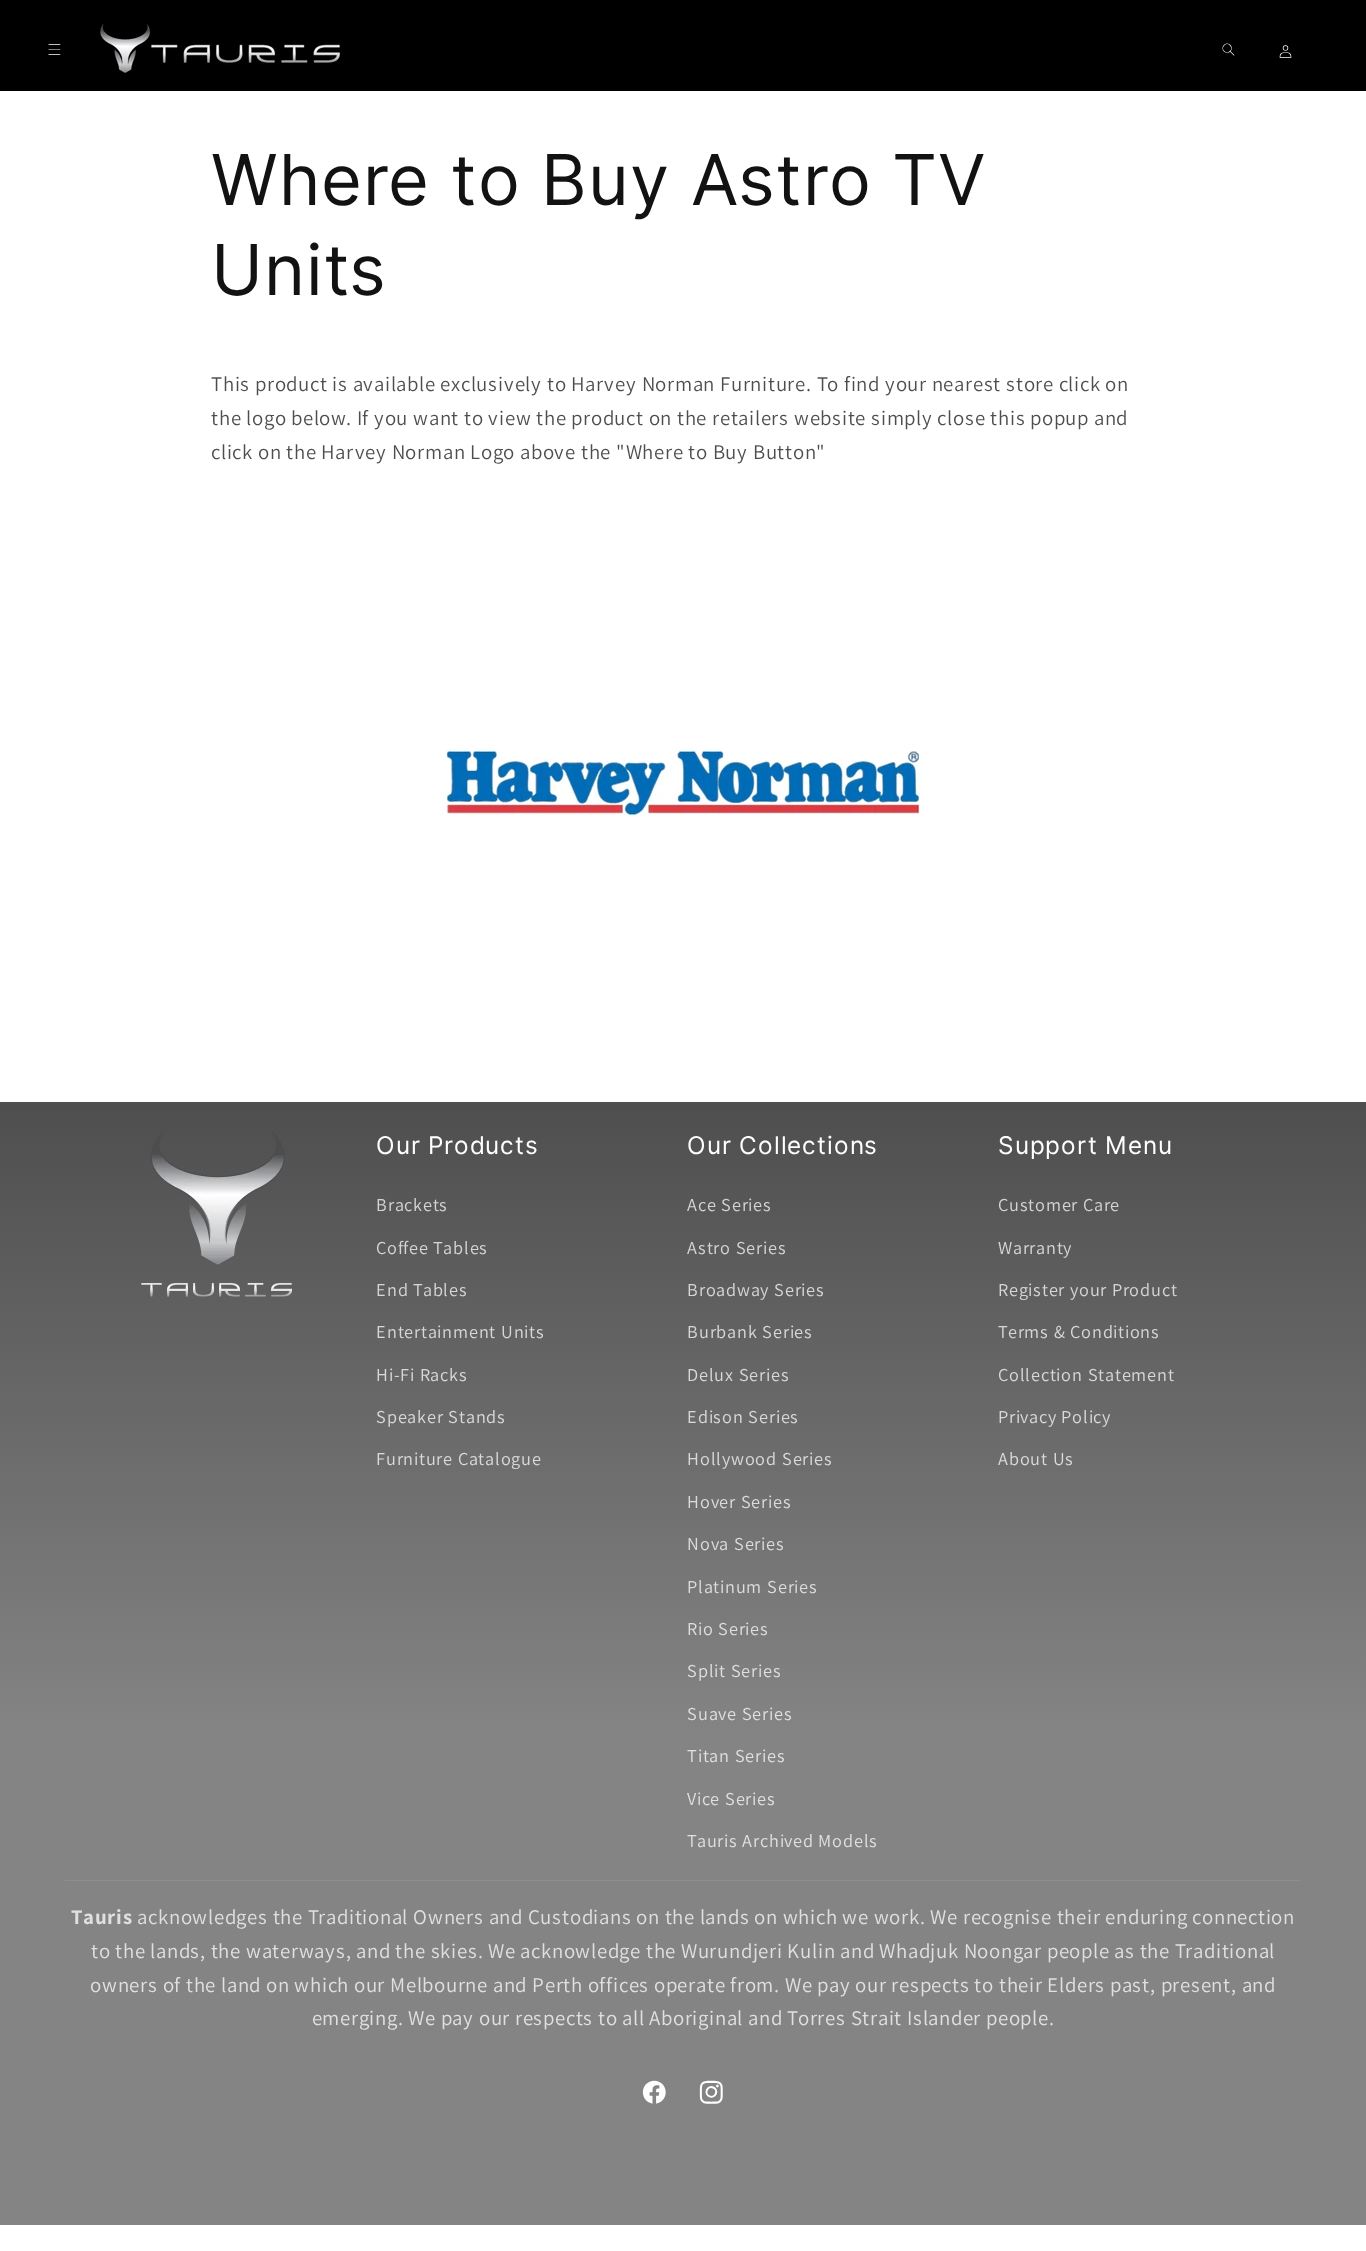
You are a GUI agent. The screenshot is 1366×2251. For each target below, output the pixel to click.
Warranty (1035, 1247)
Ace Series (729, 1204)
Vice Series (731, 1798)
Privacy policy (773, 2222)
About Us (1036, 1458)
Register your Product (1087, 1289)
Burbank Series (750, 1331)
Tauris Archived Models (782, 1840)
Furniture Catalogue (459, 1458)
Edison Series (743, 1416)
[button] (54, 49)
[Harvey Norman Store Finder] (683, 1019)
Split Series (734, 1670)
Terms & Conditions (1079, 1331)
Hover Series (739, 1501)
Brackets (412, 1204)
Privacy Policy (1054, 1416)
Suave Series (739, 1713)
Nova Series (736, 1543)
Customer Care (1059, 1204)
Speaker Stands (441, 1416)
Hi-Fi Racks (422, 1374)
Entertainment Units (460, 1331)
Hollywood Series (759, 1458)
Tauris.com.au (648, 2222)
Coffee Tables (432, 1247)
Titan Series (736, 1755)
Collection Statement (1086, 1374)
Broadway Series (756, 1289)
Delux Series (738, 1374)
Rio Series (728, 1628)
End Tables (422, 1289)
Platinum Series (752, 1586)
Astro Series (736, 1247)
